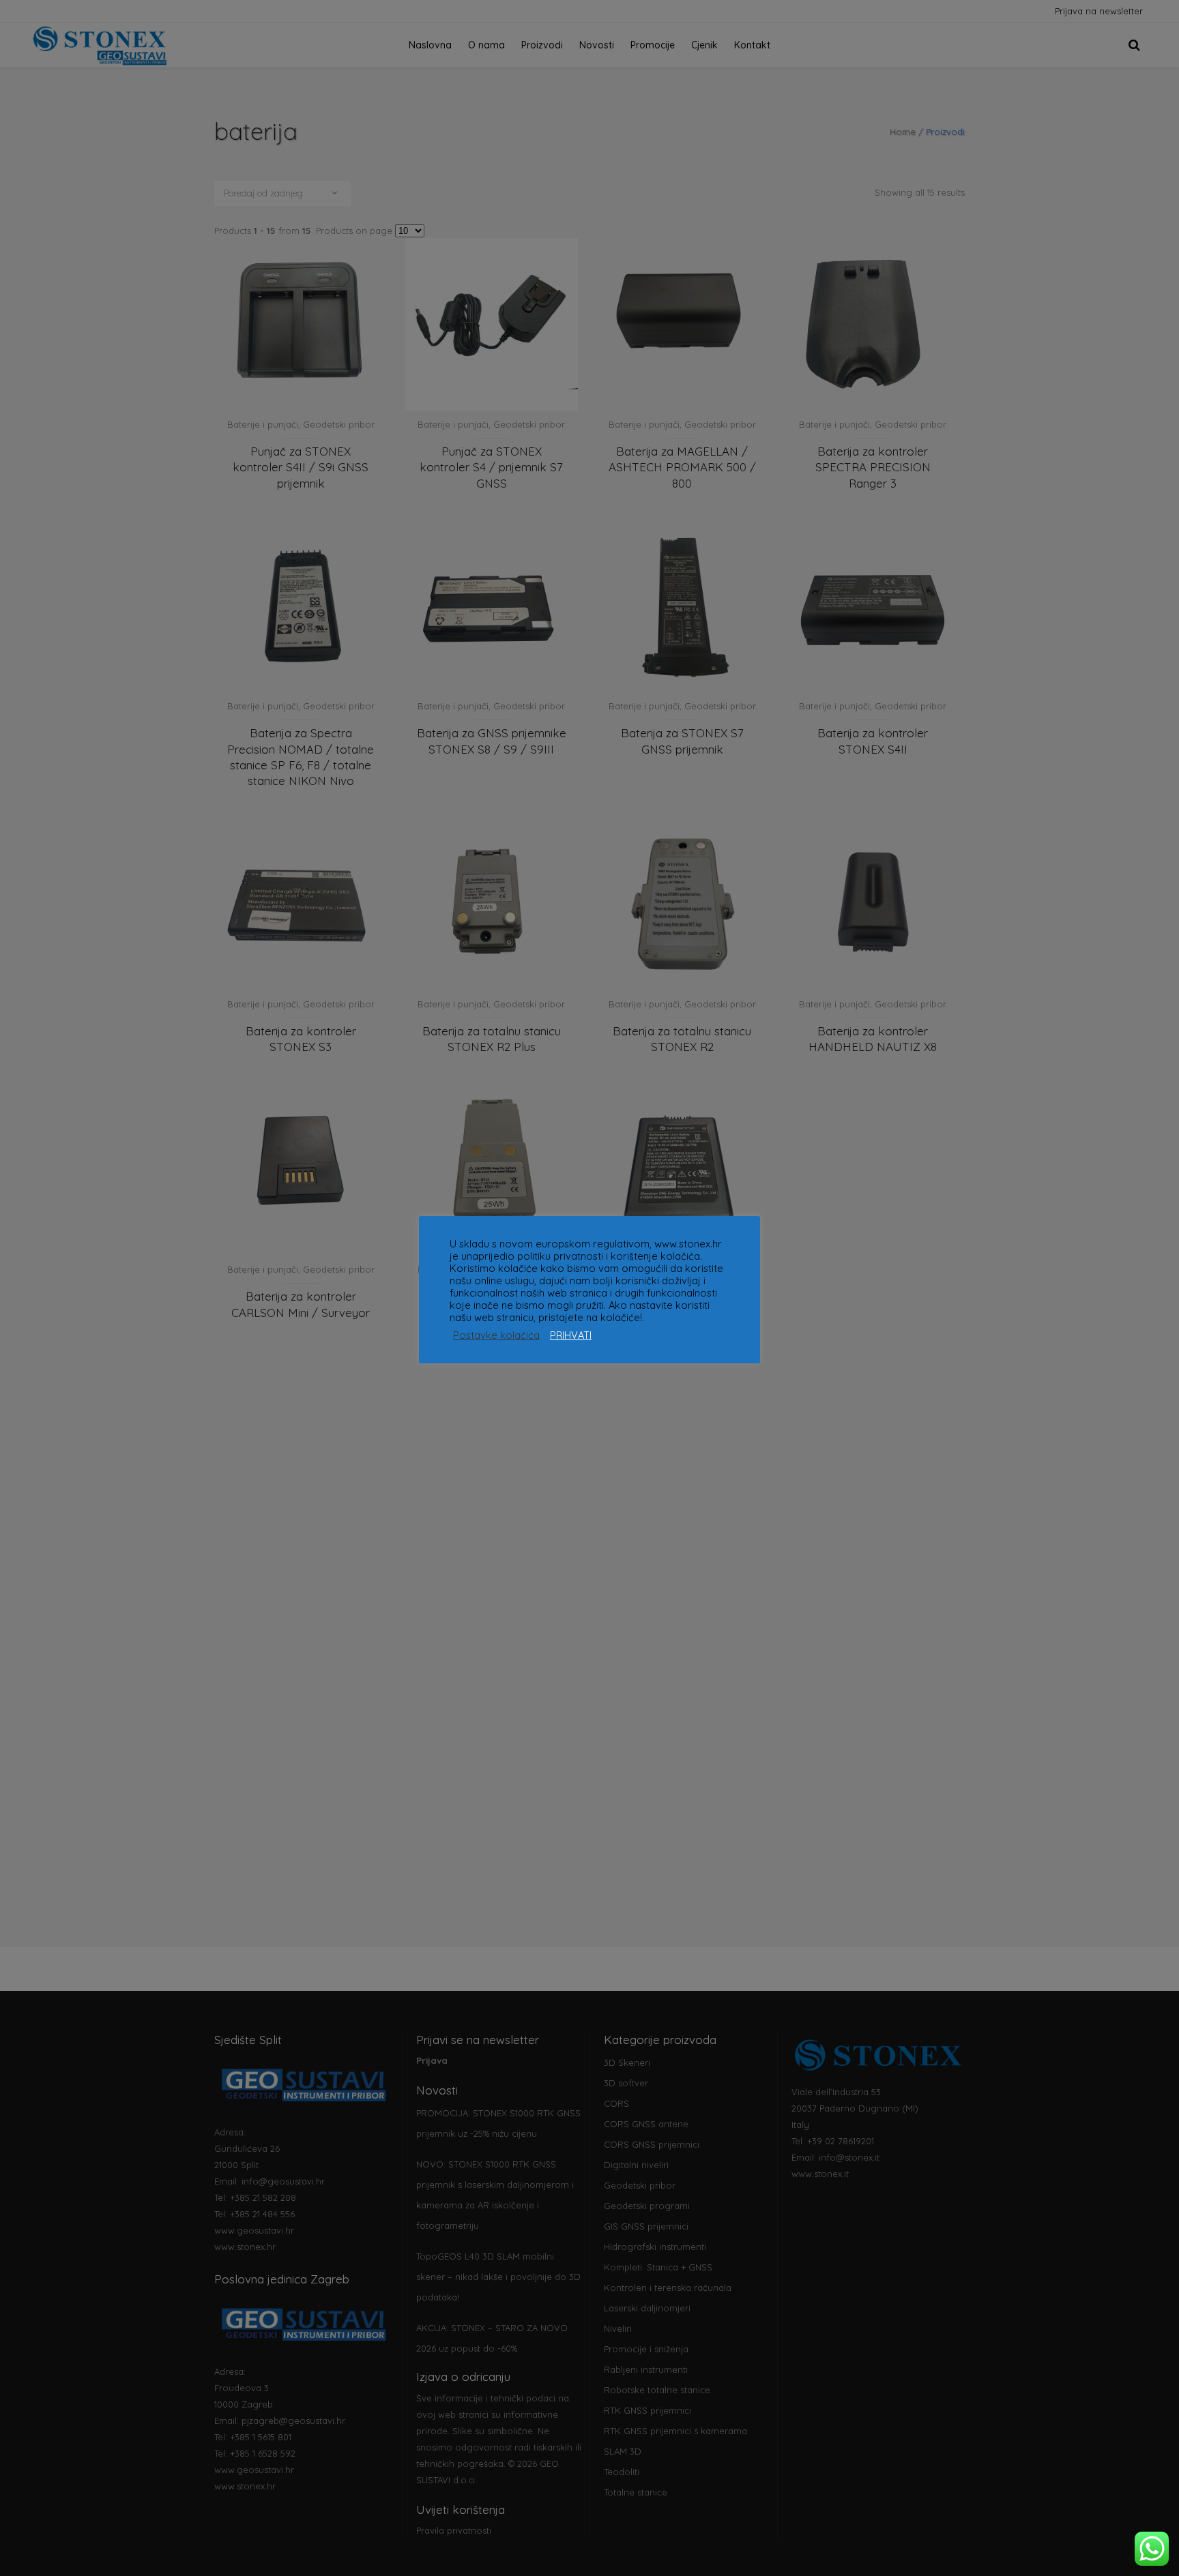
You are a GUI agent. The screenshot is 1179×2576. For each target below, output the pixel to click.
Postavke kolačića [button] (496, 1335)
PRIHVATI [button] (571, 1335)
